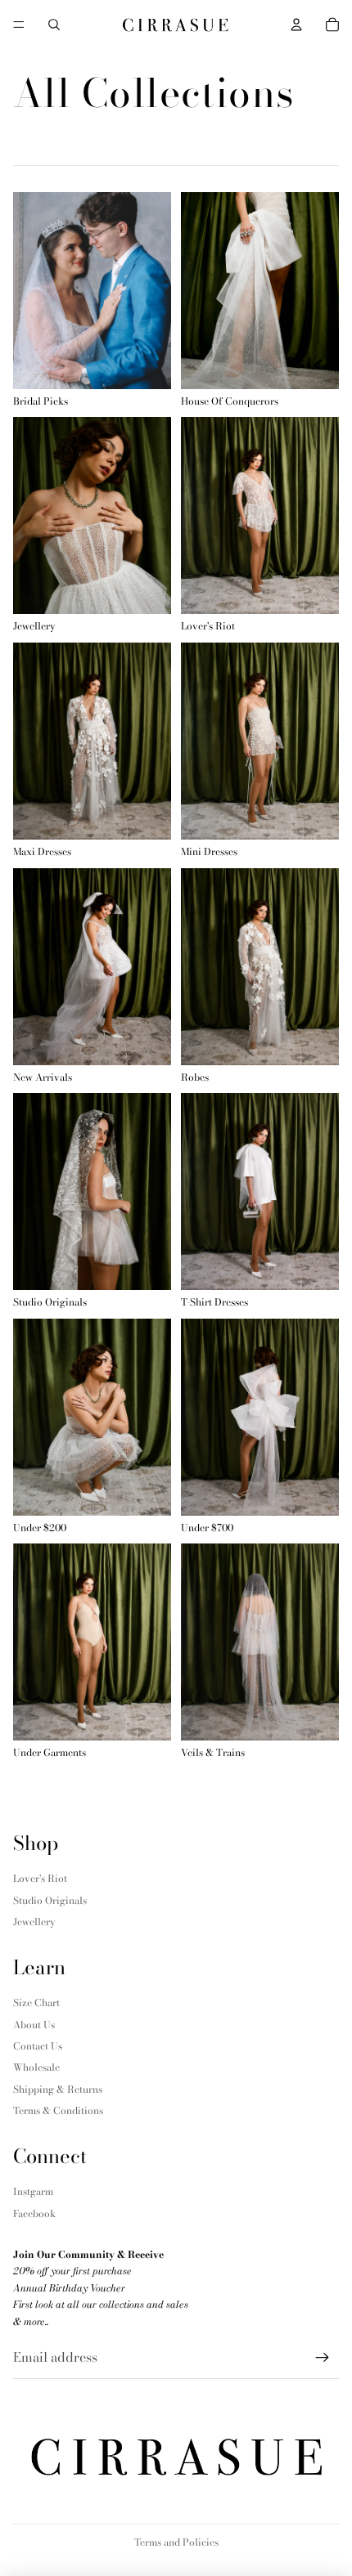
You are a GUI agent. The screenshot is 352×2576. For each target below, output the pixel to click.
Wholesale (36, 2067)
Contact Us (38, 2046)
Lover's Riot (40, 1878)
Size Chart (36, 2003)
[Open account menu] (296, 25)
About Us (34, 2025)
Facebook (34, 2213)
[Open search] (54, 25)
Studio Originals (50, 1900)
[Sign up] (323, 2358)
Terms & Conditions (58, 2110)
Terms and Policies (176, 2542)
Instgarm (33, 2191)
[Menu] (19, 25)
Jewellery (34, 1922)
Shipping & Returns (58, 2089)
